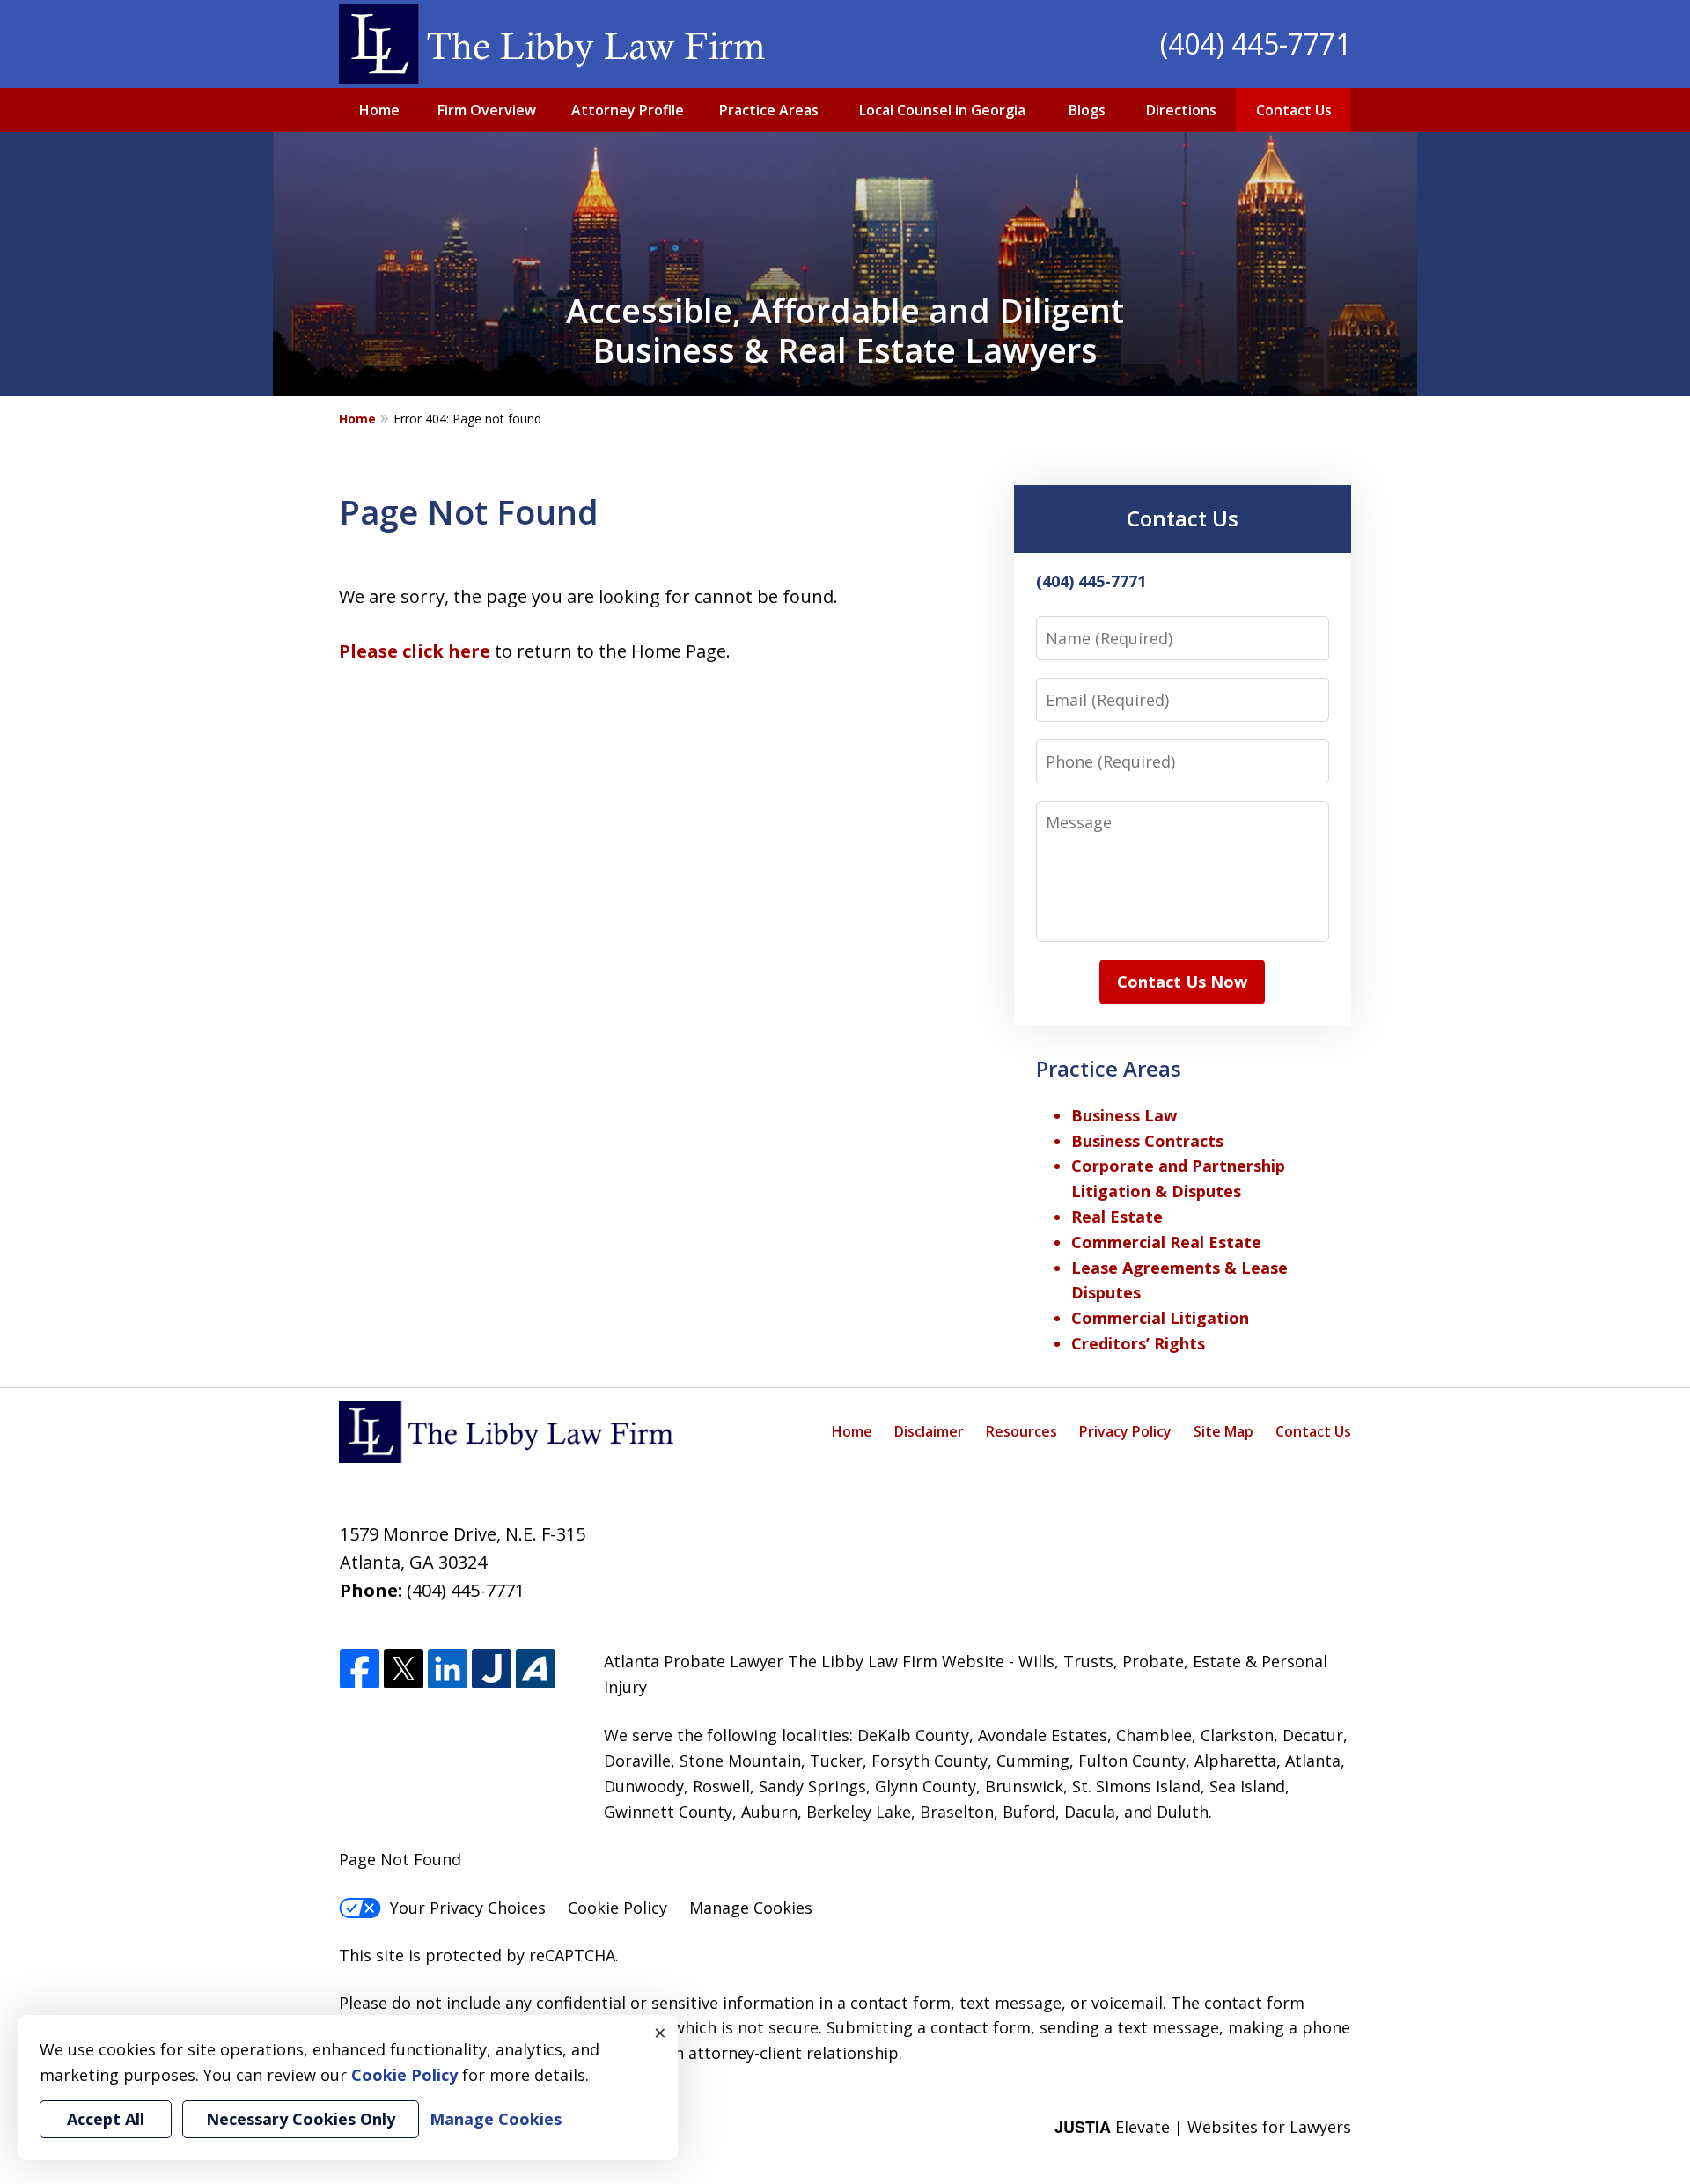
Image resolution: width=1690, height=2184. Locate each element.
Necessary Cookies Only (301, 2119)
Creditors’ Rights (1138, 1343)
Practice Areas (769, 110)
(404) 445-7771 (1256, 44)
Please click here (415, 651)
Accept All (106, 2119)
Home (379, 110)
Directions (1181, 110)
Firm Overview (487, 110)
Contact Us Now (1182, 982)
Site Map (1223, 1431)
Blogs (1087, 110)
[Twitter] (404, 1669)
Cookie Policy (617, 1908)
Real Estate (1117, 1217)
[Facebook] (360, 1669)
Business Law (1124, 1115)
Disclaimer (929, 1431)
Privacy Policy (1125, 1431)
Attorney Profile (628, 110)
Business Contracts (1147, 1141)
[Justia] (492, 1669)
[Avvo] (536, 1669)
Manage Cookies (751, 1908)
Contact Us (1294, 110)
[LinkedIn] (448, 1669)
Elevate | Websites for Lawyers (1203, 2127)
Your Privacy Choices (468, 1908)
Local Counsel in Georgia (942, 110)
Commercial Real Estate (1166, 1242)
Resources (1021, 1431)
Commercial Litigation (1160, 1318)
